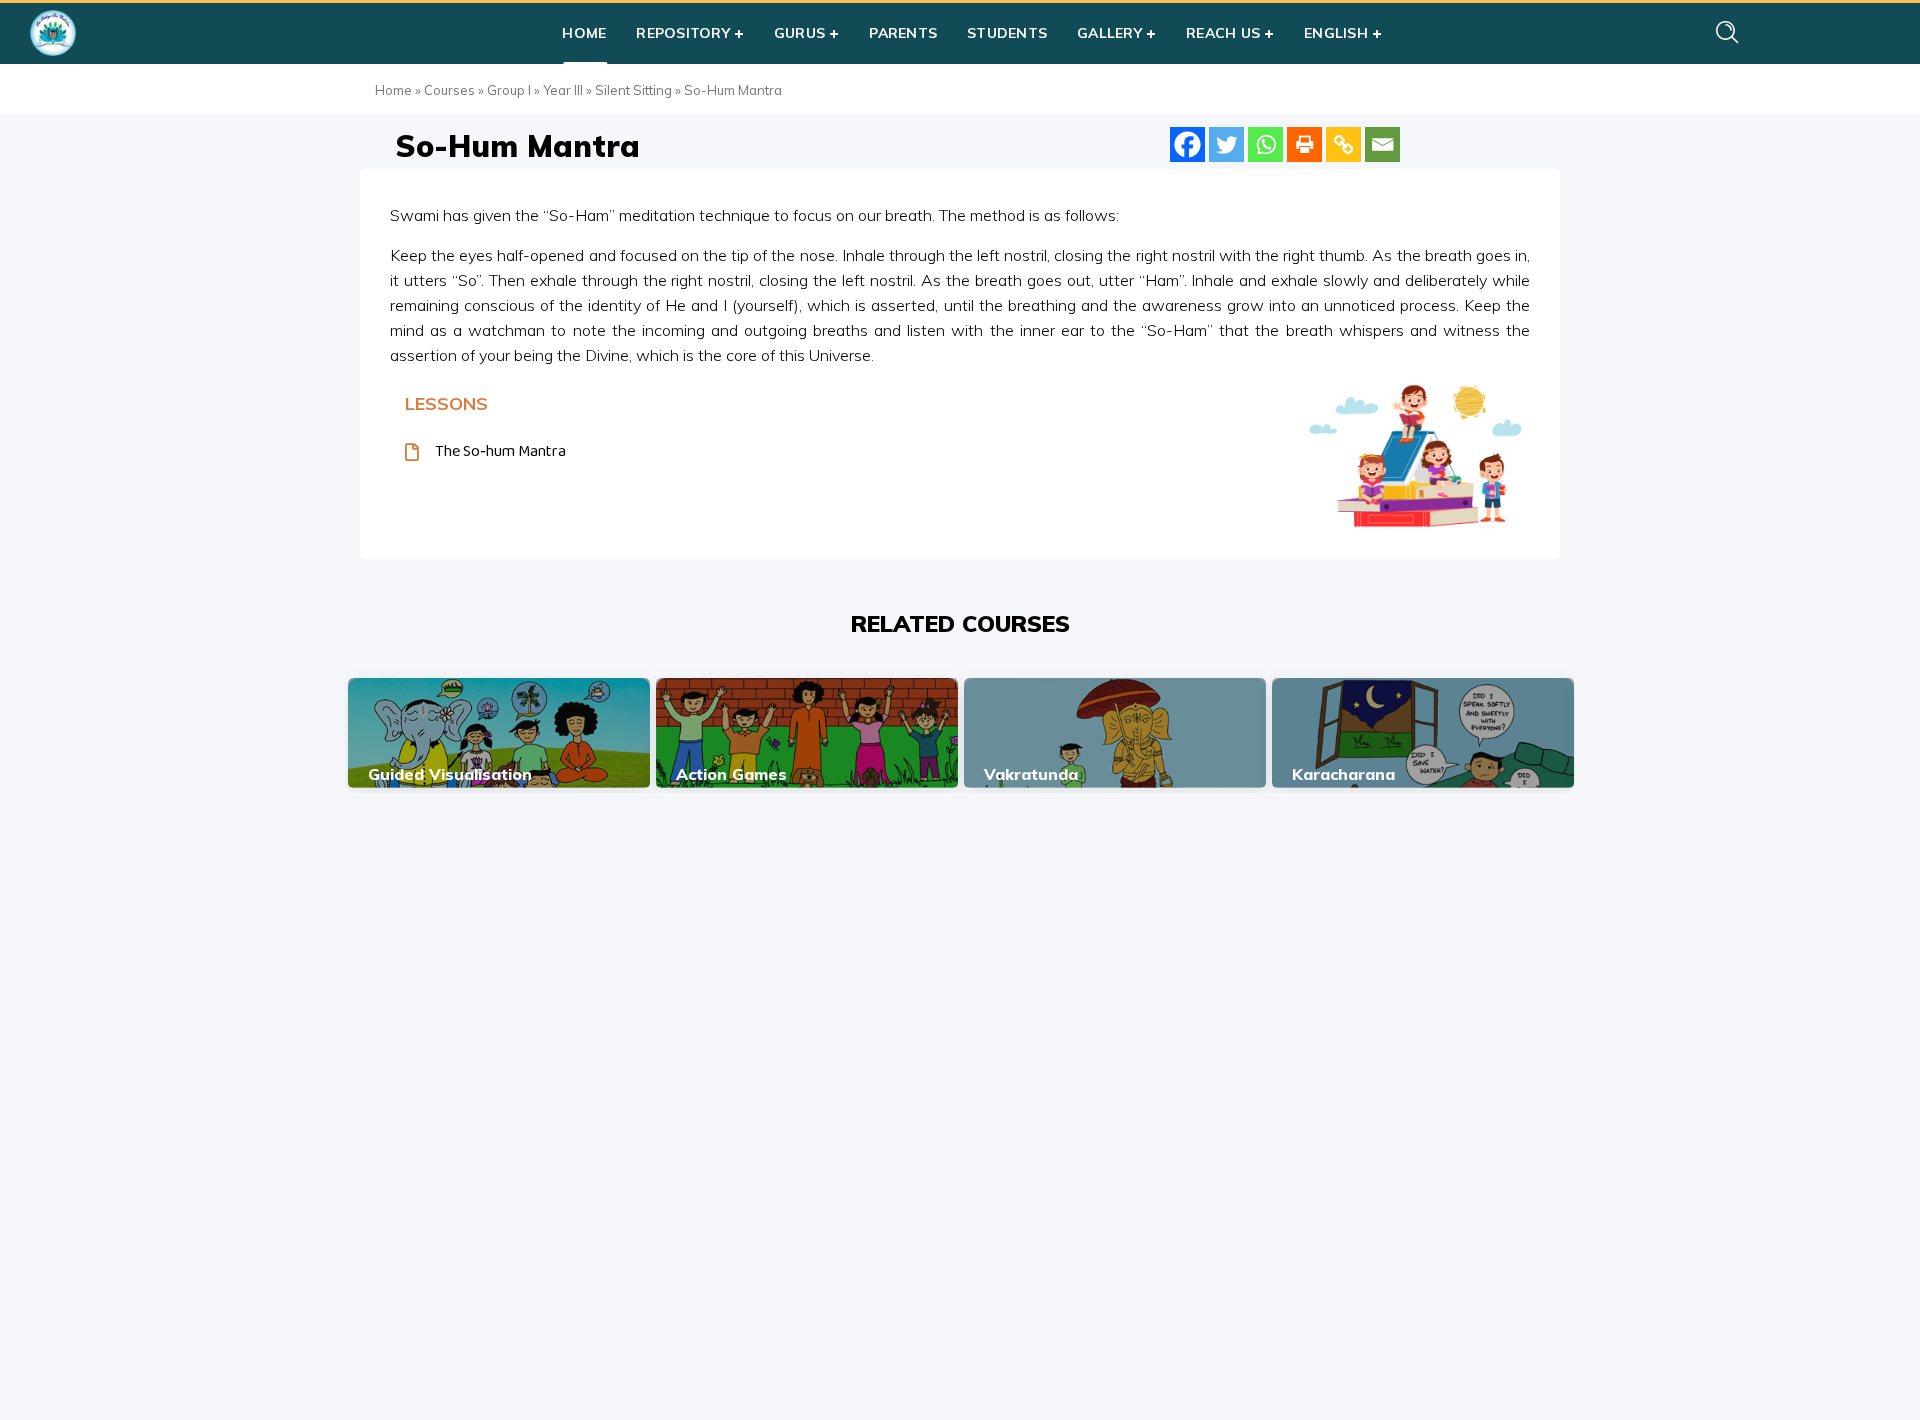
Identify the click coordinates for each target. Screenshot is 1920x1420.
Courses (449, 90)
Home (393, 90)
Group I (509, 90)
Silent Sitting (633, 90)
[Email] (1382, 144)
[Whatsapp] (1265, 144)
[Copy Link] (1343, 144)
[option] (499, 733)
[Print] (1304, 144)
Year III (563, 90)
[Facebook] (1187, 144)
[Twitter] (1226, 144)
